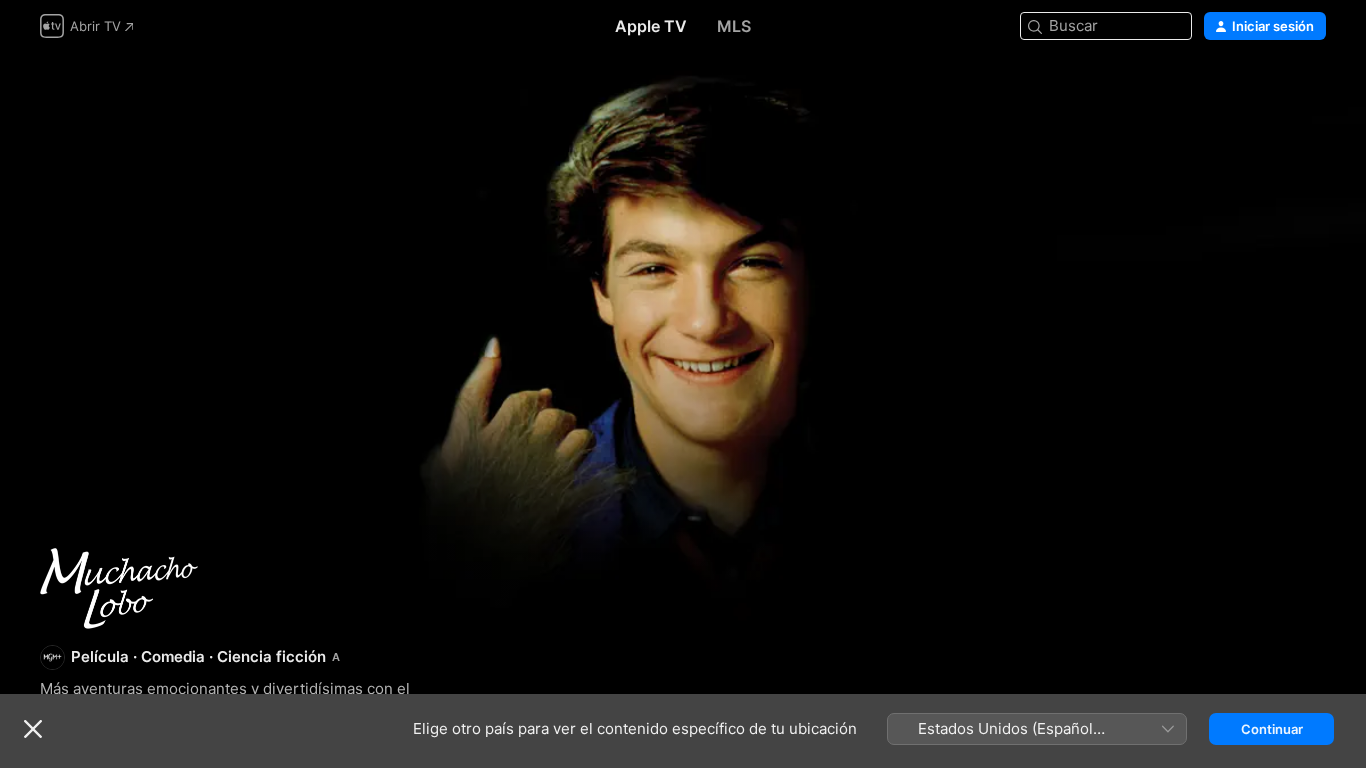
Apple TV (651, 26)
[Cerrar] (33, 729)
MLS (734, 26)
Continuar (1272, 729)
